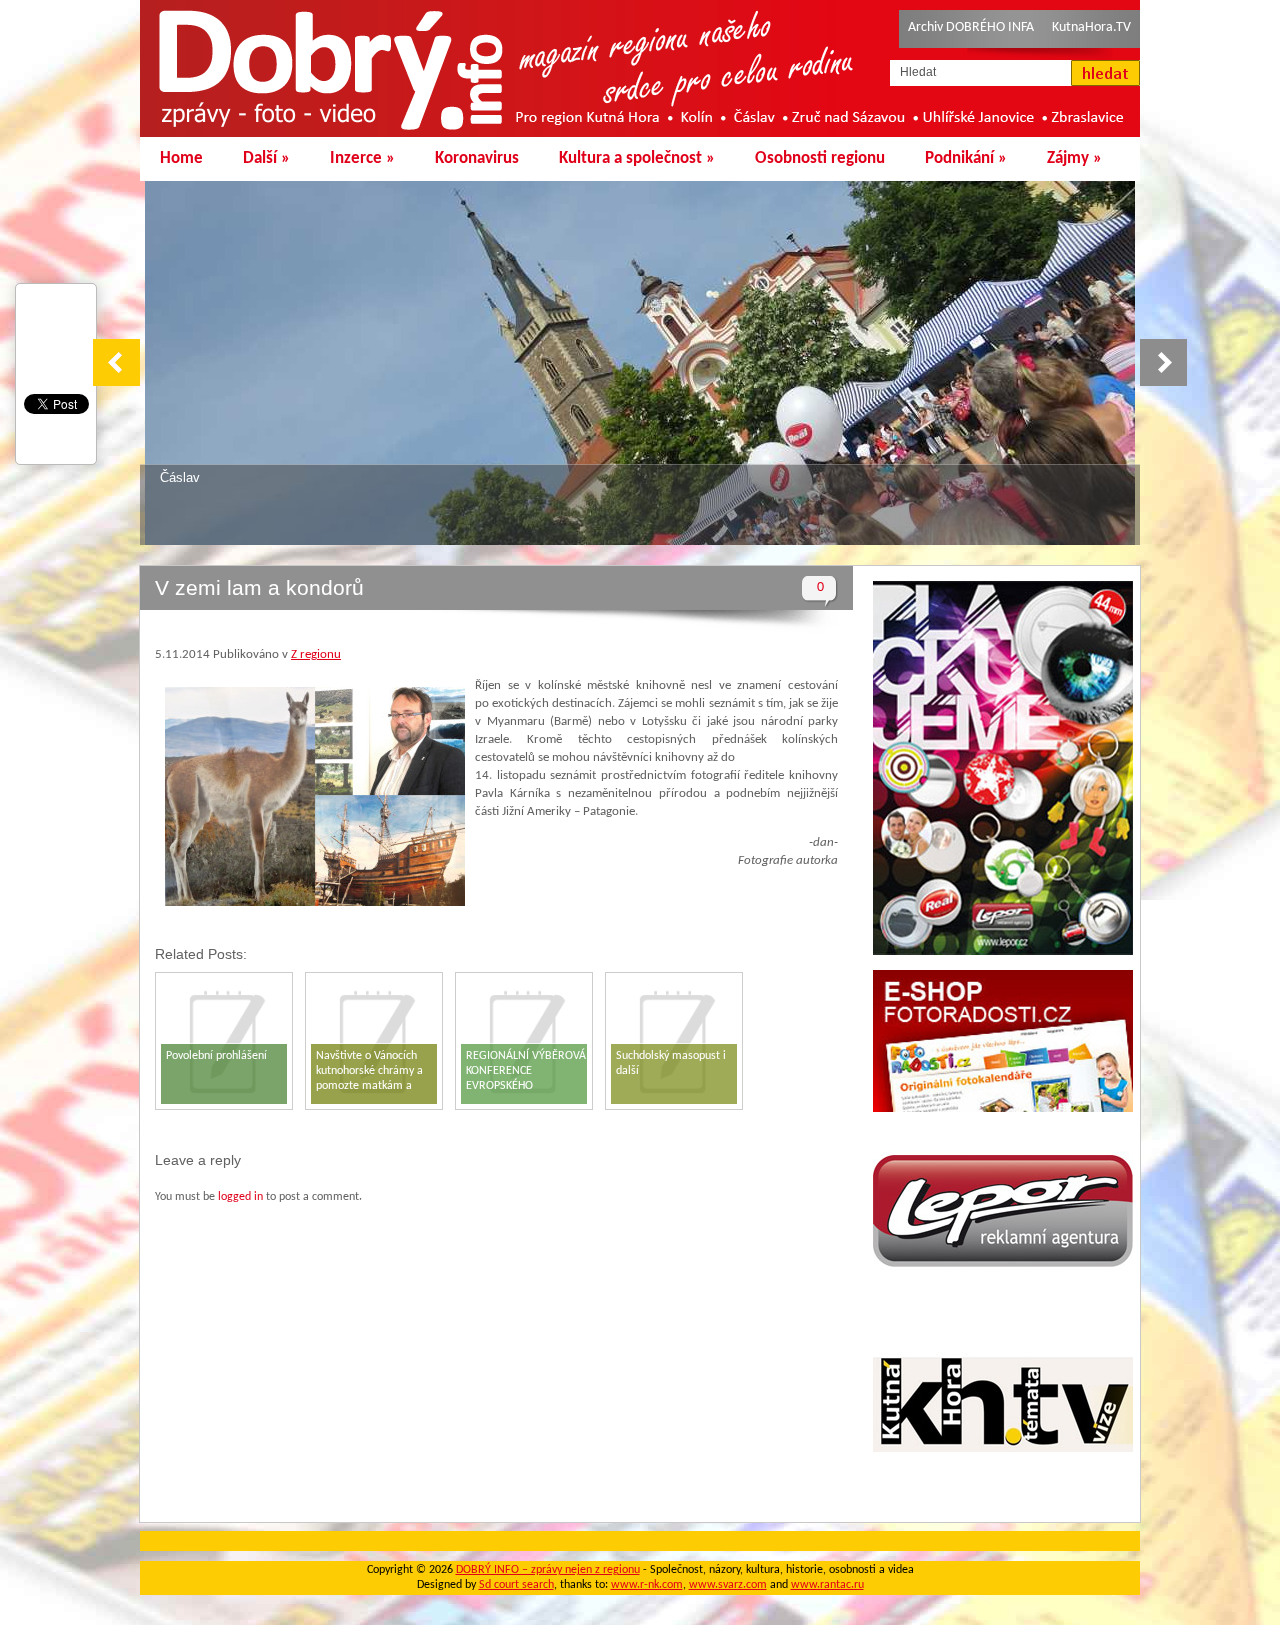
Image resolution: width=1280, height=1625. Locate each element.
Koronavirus (477, 158)
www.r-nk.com (647, 1585)
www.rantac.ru (827, 1585)
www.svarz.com (728, 1585)
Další (266, 158)
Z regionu (316, 654)
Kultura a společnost (637, 158)
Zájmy (1074, 158)
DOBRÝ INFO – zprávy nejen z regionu (548, 1570)
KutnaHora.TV (1091, 27)
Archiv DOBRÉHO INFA (971, 27)
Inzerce (362, 158)
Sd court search (516, 1585)
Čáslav (180, 477)
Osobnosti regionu (820, 158)
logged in (240, 1197)
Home (181, 158)
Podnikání (966, 158)
